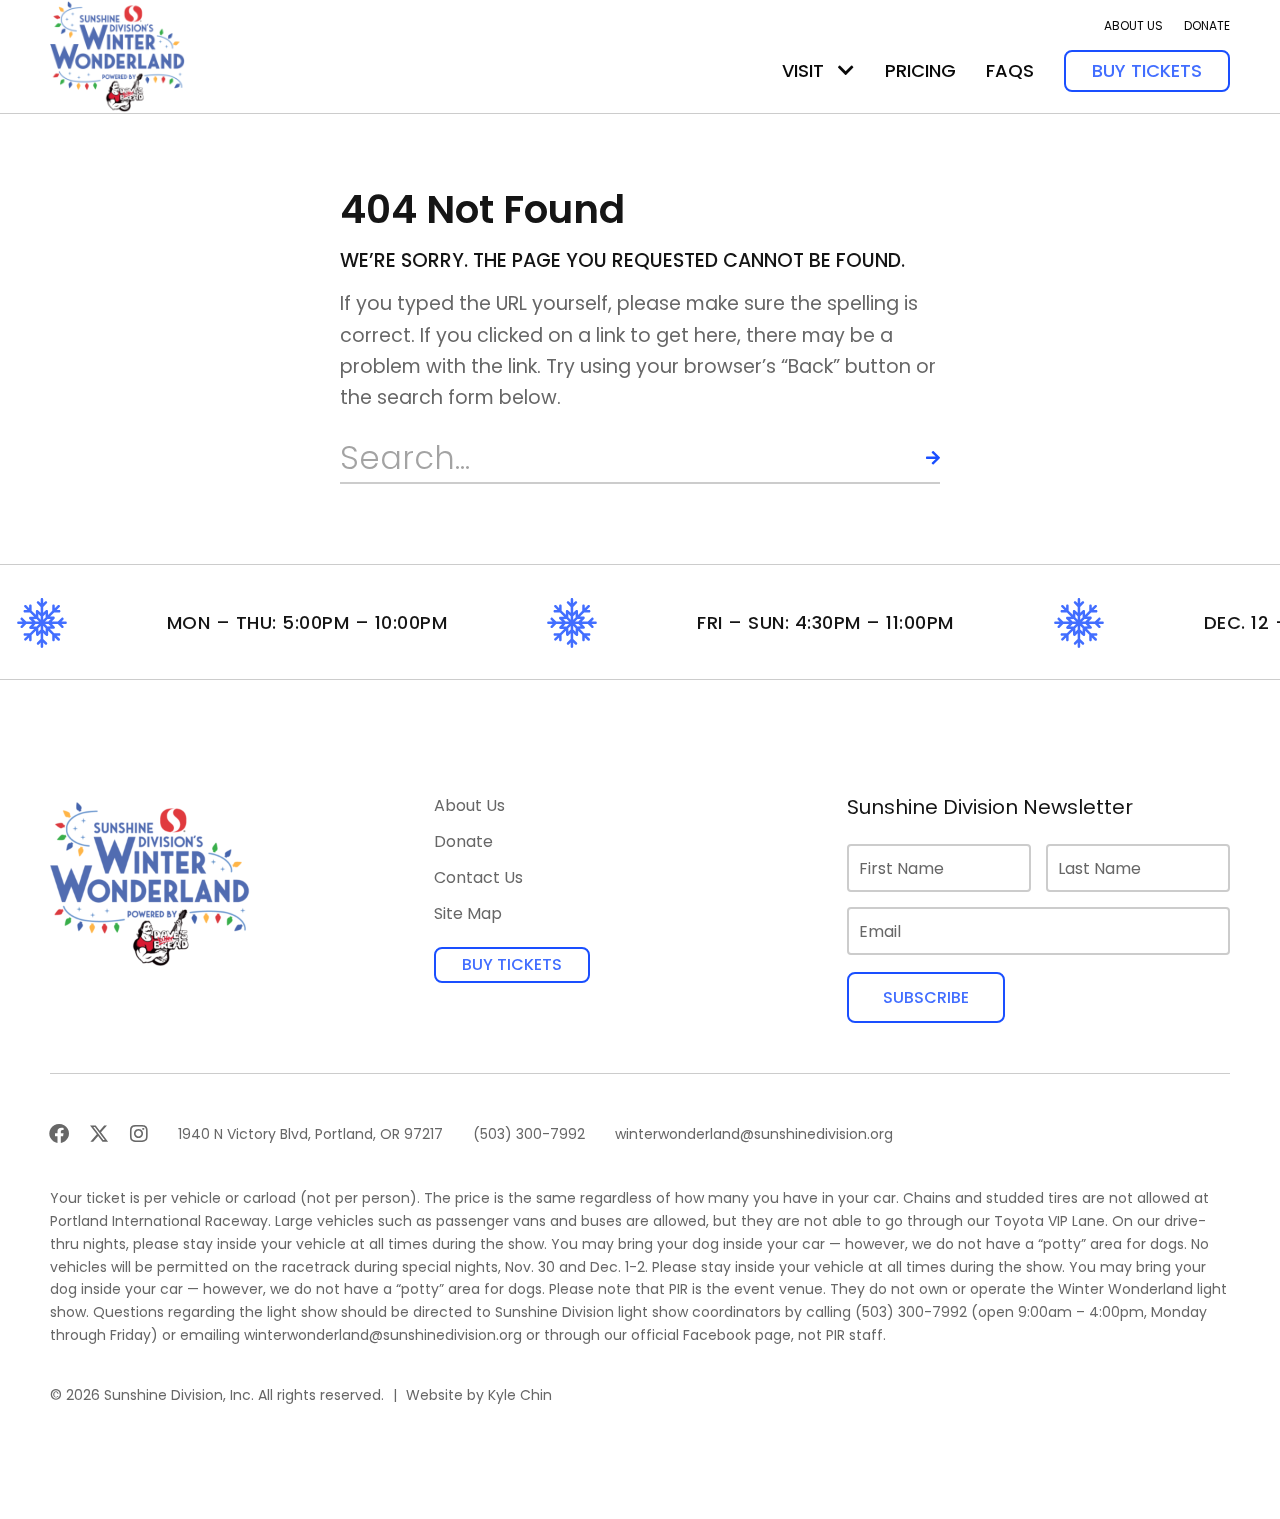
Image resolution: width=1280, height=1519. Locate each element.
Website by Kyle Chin (479, 1395)
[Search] (915, 458)
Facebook (717, 1335)
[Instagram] (139, 1134)
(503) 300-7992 (911, 1312)
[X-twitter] (99, 1134)
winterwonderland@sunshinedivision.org (383, 1335)
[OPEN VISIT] (846, 70)
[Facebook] (59, 1134)
